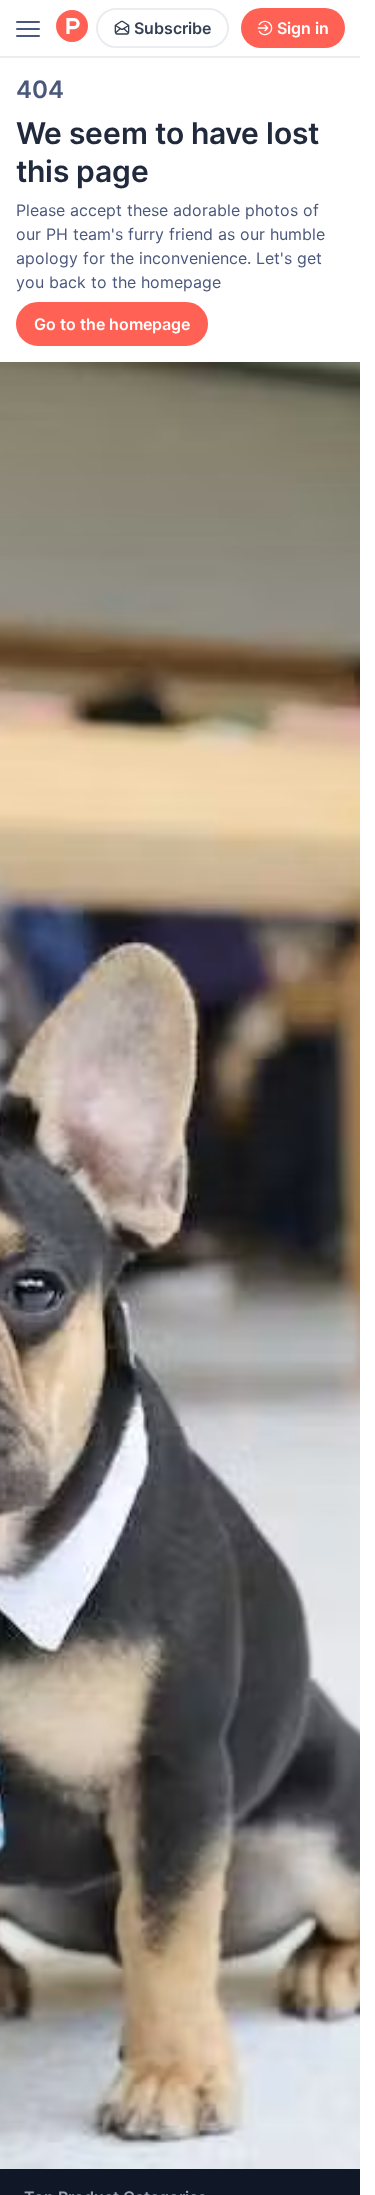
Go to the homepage (112, 324)
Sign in (303, 28)
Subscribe (172, 28)
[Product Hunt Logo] (72, 27)
